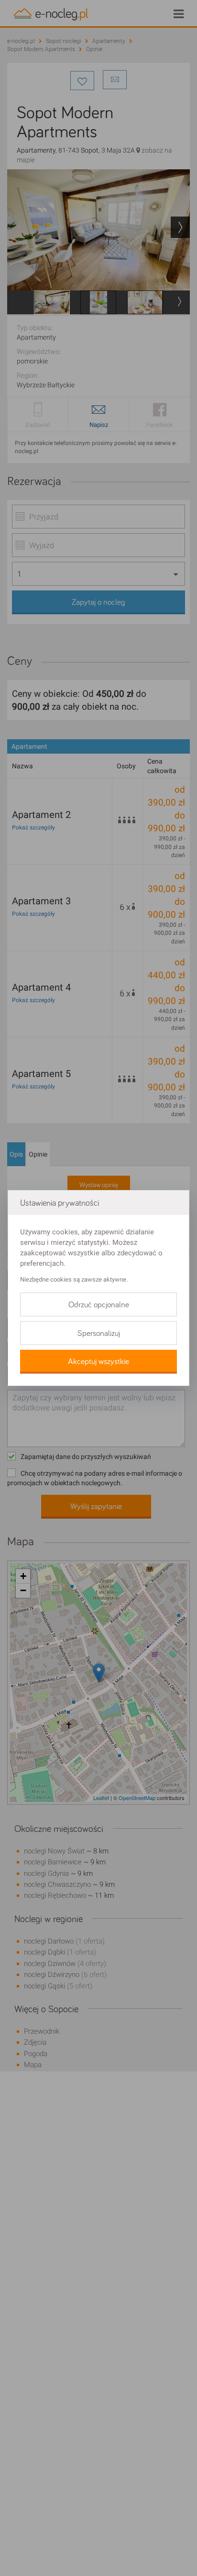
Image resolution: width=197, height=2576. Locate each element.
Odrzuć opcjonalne (99, 1305)
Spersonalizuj (99, 1334)
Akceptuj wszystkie (98, 1362)
